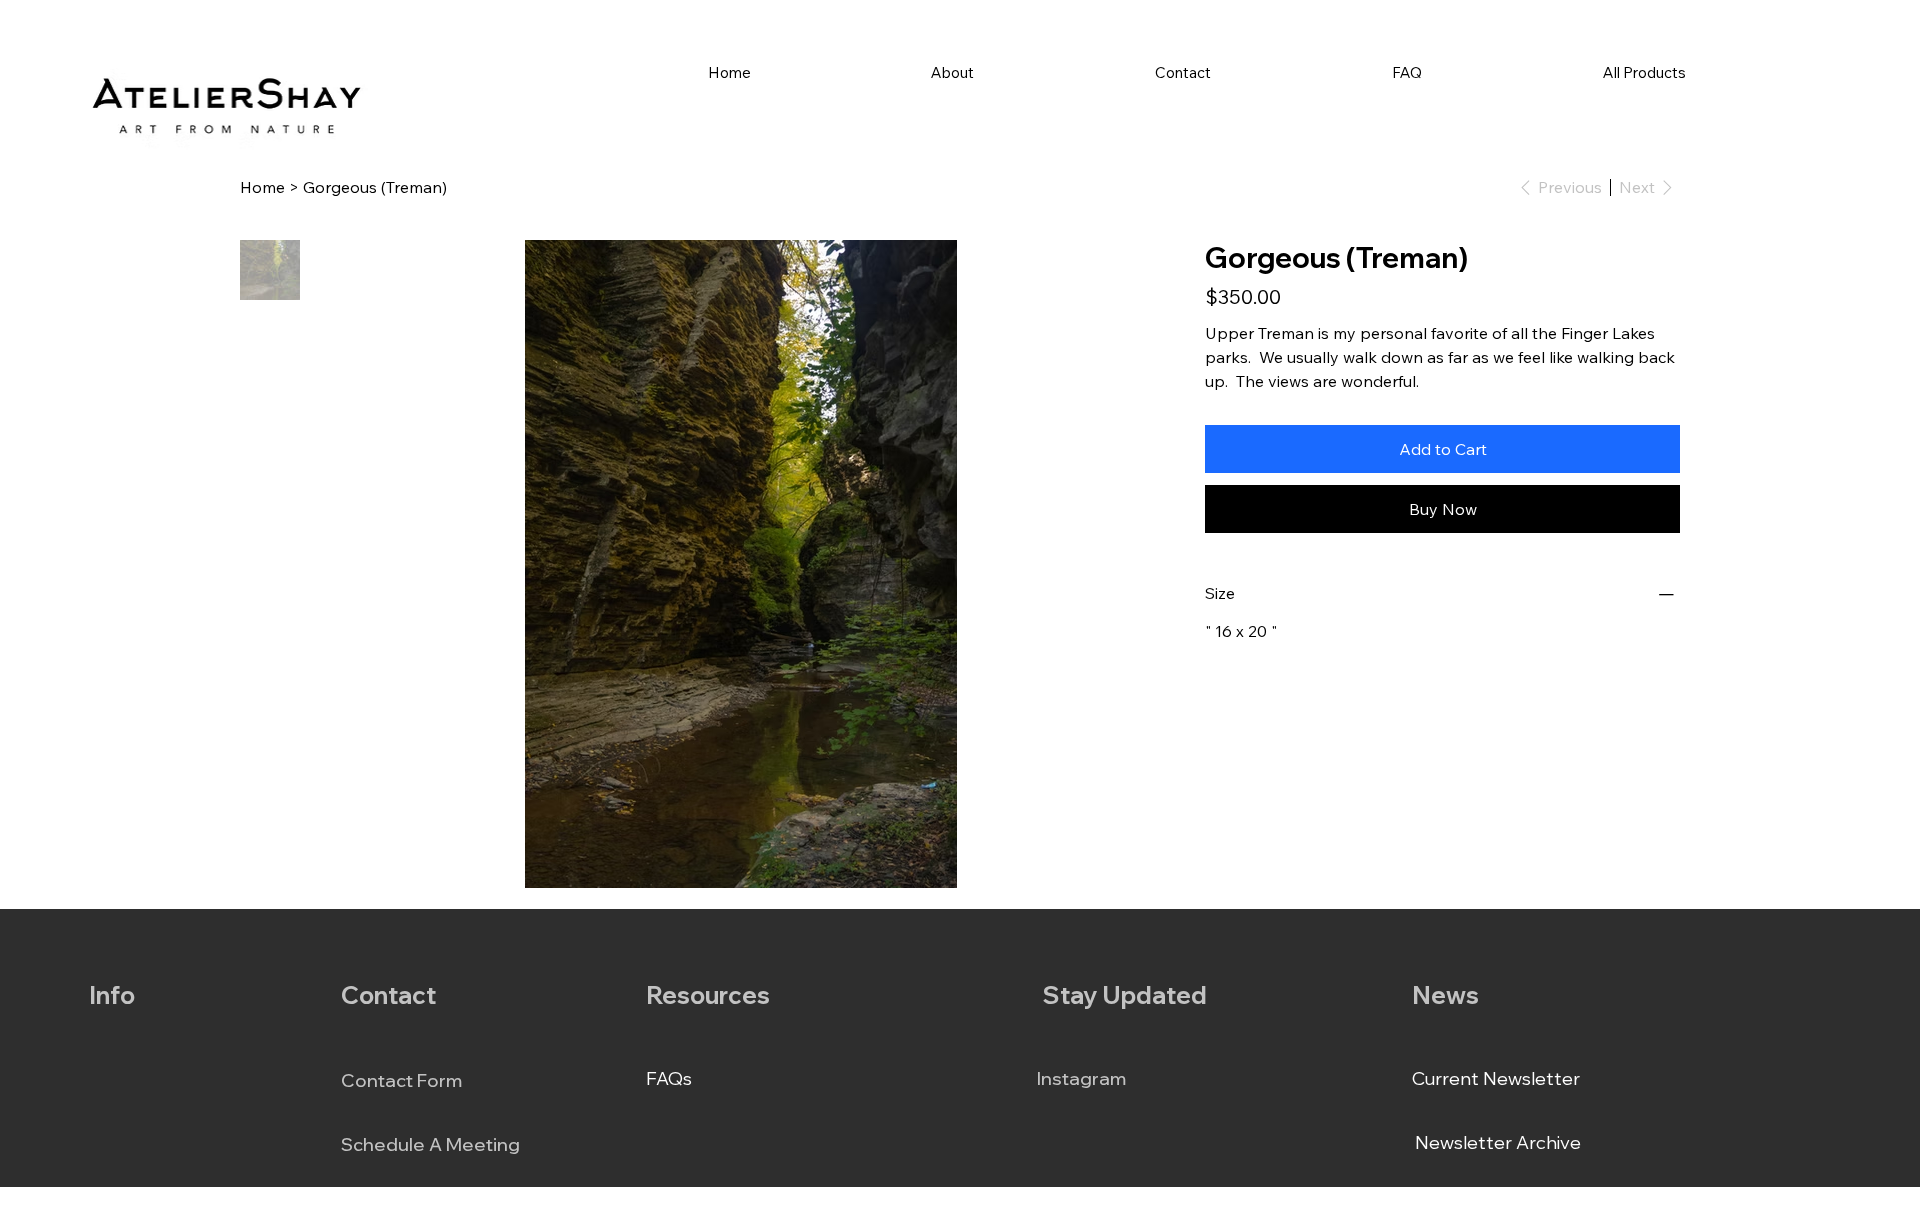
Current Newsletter (1496, 1078)
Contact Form (401, 1080)
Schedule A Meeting (430, 1144)
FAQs (669, 1078)
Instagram (1081, 1078)
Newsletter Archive (1498, 1142)
